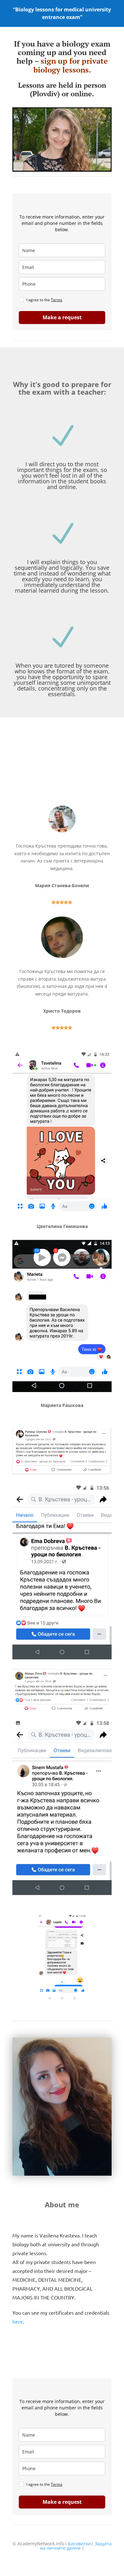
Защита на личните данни (76, 2546)
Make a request (62, 317)
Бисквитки (79, 2544)
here (18, 2321)
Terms (57, 300)
